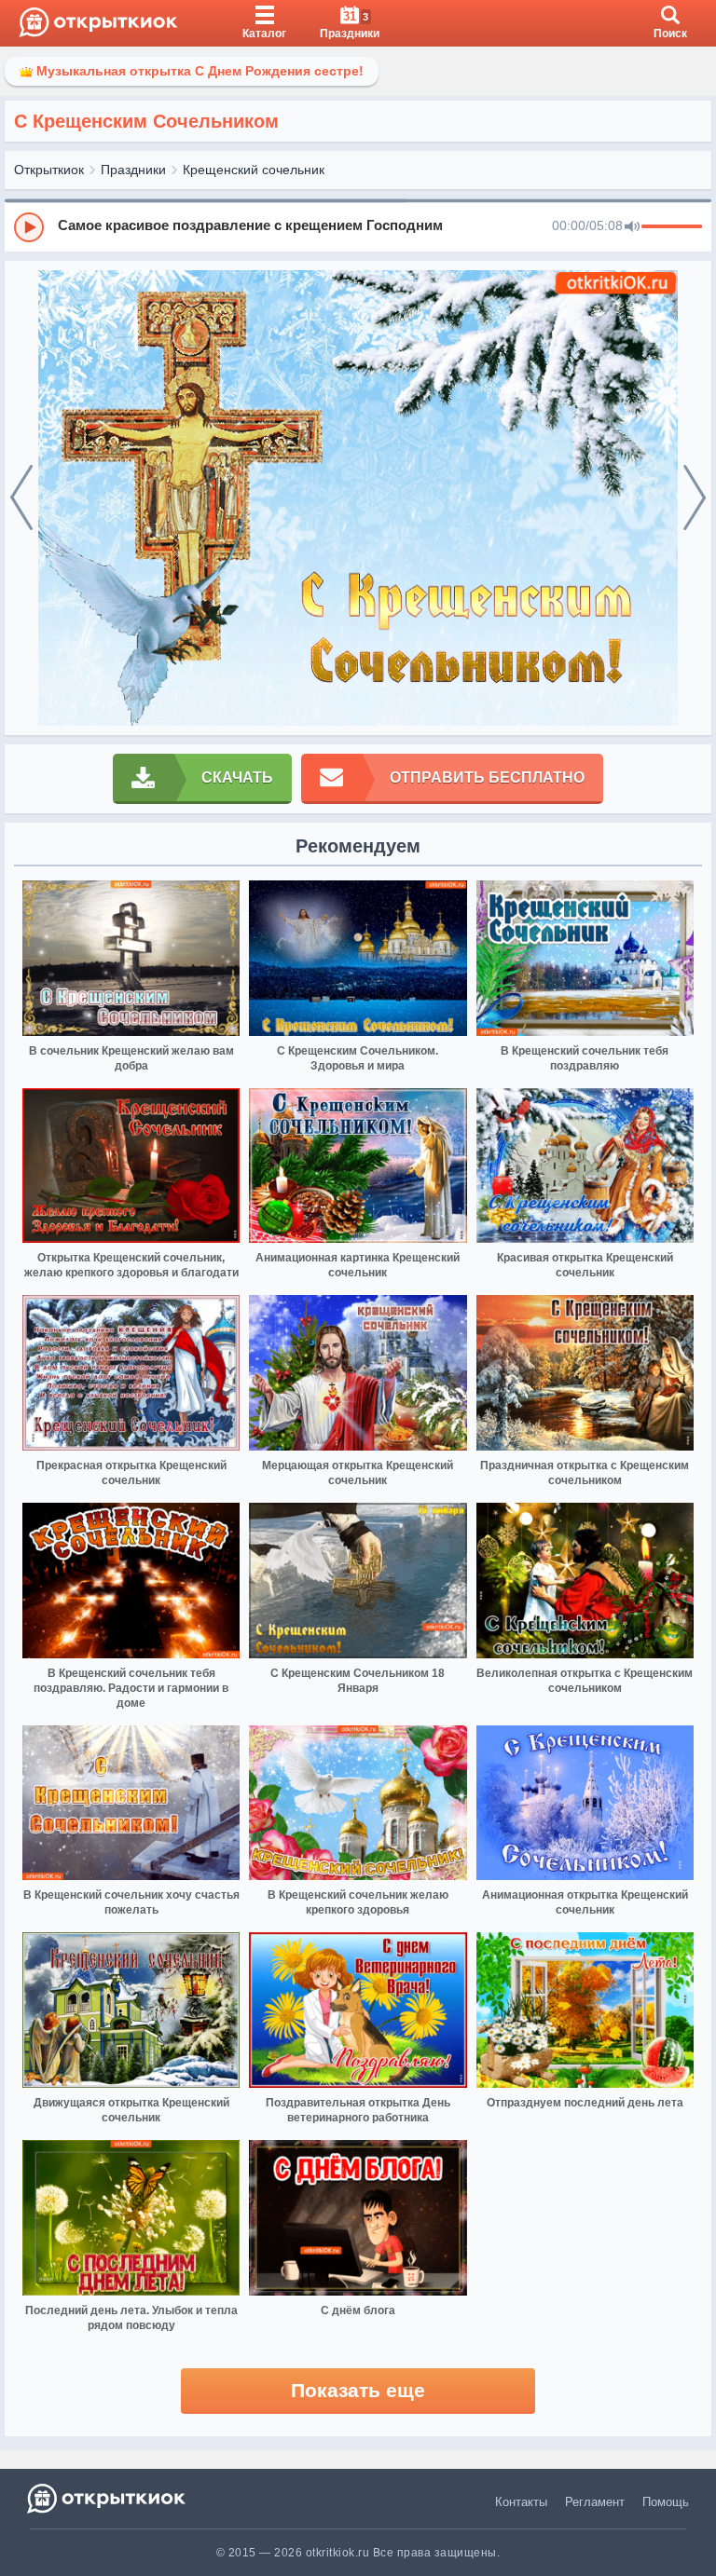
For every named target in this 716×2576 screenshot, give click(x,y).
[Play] (29, 227)
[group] (358, 226)
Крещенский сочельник (254, 170)
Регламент (595, 2502)
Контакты (521, 2502)
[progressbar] (672, 227)
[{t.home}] (108, 2498)
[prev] (21, 498)
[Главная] (98, 23)
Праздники (133, 170)
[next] (695, 498)
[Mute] (632, 227)
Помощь (666, 2502)
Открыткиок (49, 170)
